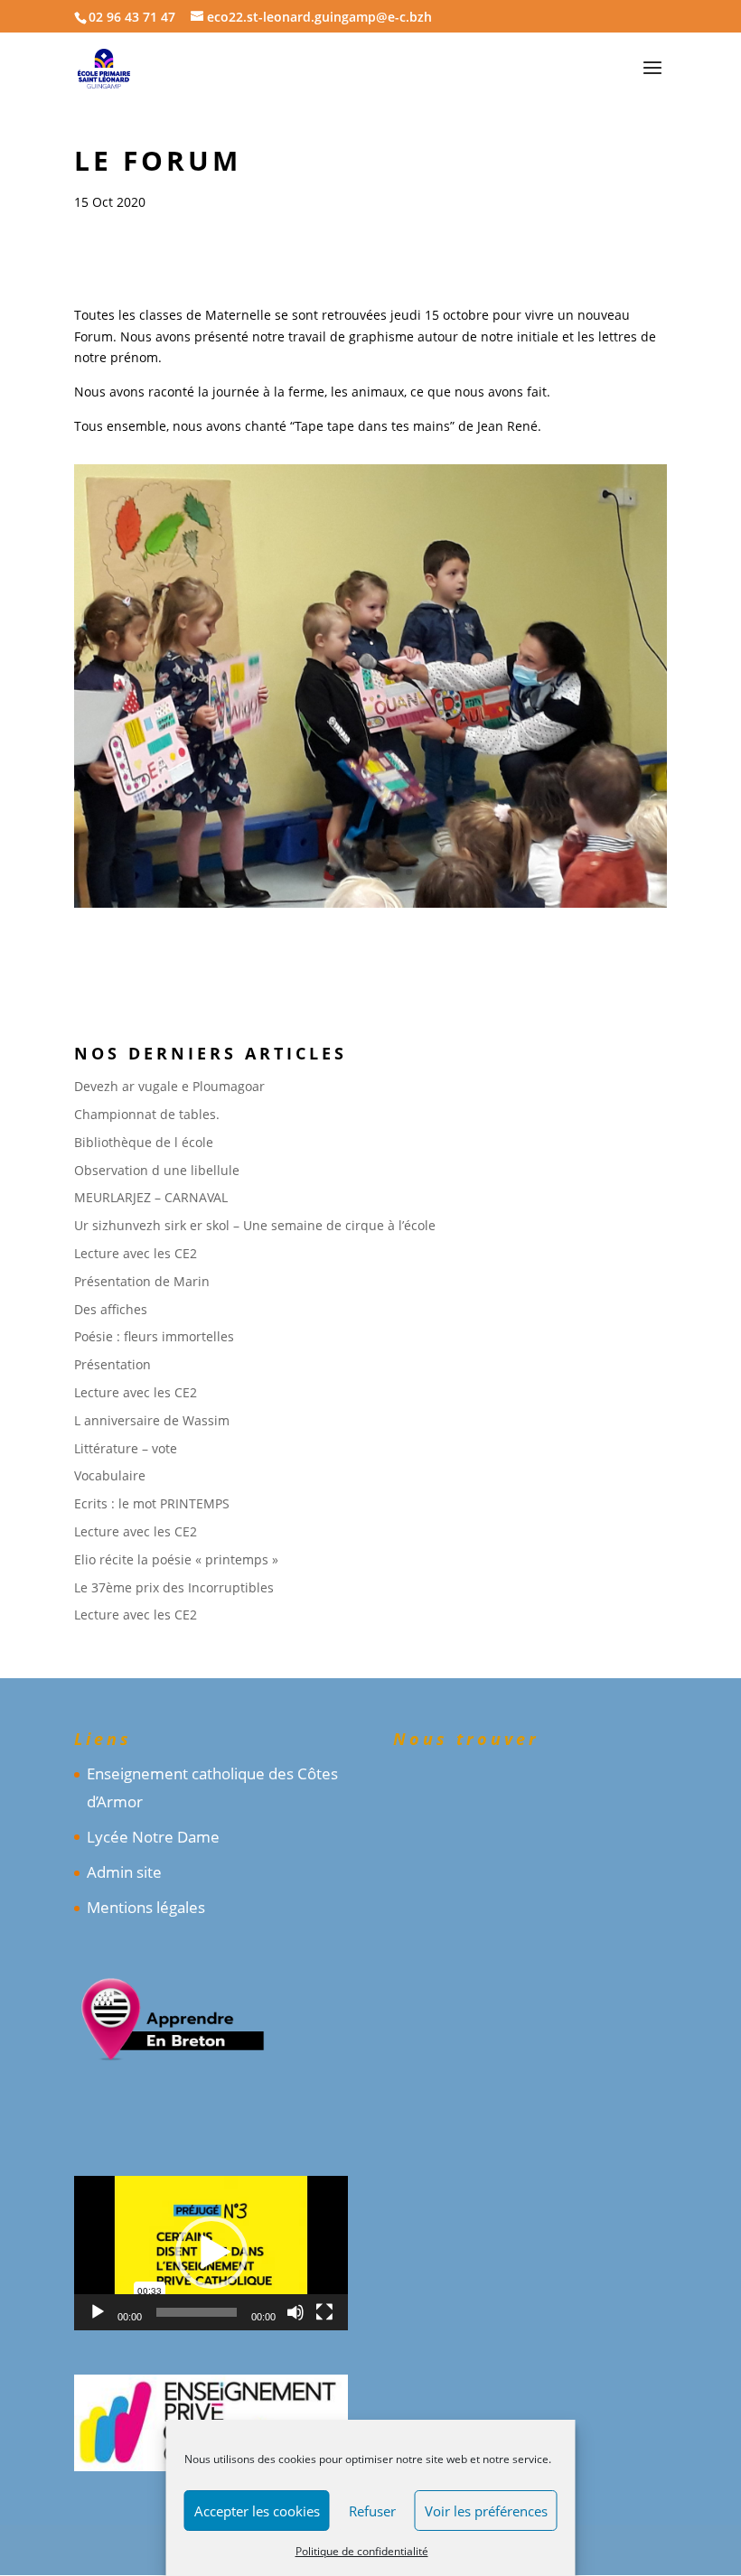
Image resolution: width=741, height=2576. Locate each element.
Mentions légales (146, 1907)
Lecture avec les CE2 (136, 1253)
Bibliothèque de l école (144, 1142)
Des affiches (111, 1309)
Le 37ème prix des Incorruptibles (174, 1587)
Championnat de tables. (147, 1114)
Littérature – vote (126, 1448)
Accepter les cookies (257, 2511)
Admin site (124, 1872)
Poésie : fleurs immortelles (154, 1336)
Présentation (113, 1364)
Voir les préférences (486, 2511)
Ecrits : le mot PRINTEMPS (152, 1503)
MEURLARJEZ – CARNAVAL (151, 1197)
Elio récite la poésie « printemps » (176, 1559)
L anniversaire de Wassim (152, 1420)
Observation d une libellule (157, 1170)
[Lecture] (98, 2312)
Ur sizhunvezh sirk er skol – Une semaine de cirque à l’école (255, 1225)
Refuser (372, 2511)
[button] (211, 2253)
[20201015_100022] (370, 907)
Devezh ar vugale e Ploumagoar (169, 1086)
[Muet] (295, 2312)
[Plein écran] (324, 2312)
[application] (211, 2253)
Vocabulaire (110, 1475)
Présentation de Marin (142, 1281)
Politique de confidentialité (362, 2551)
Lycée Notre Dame (153, 1837)
